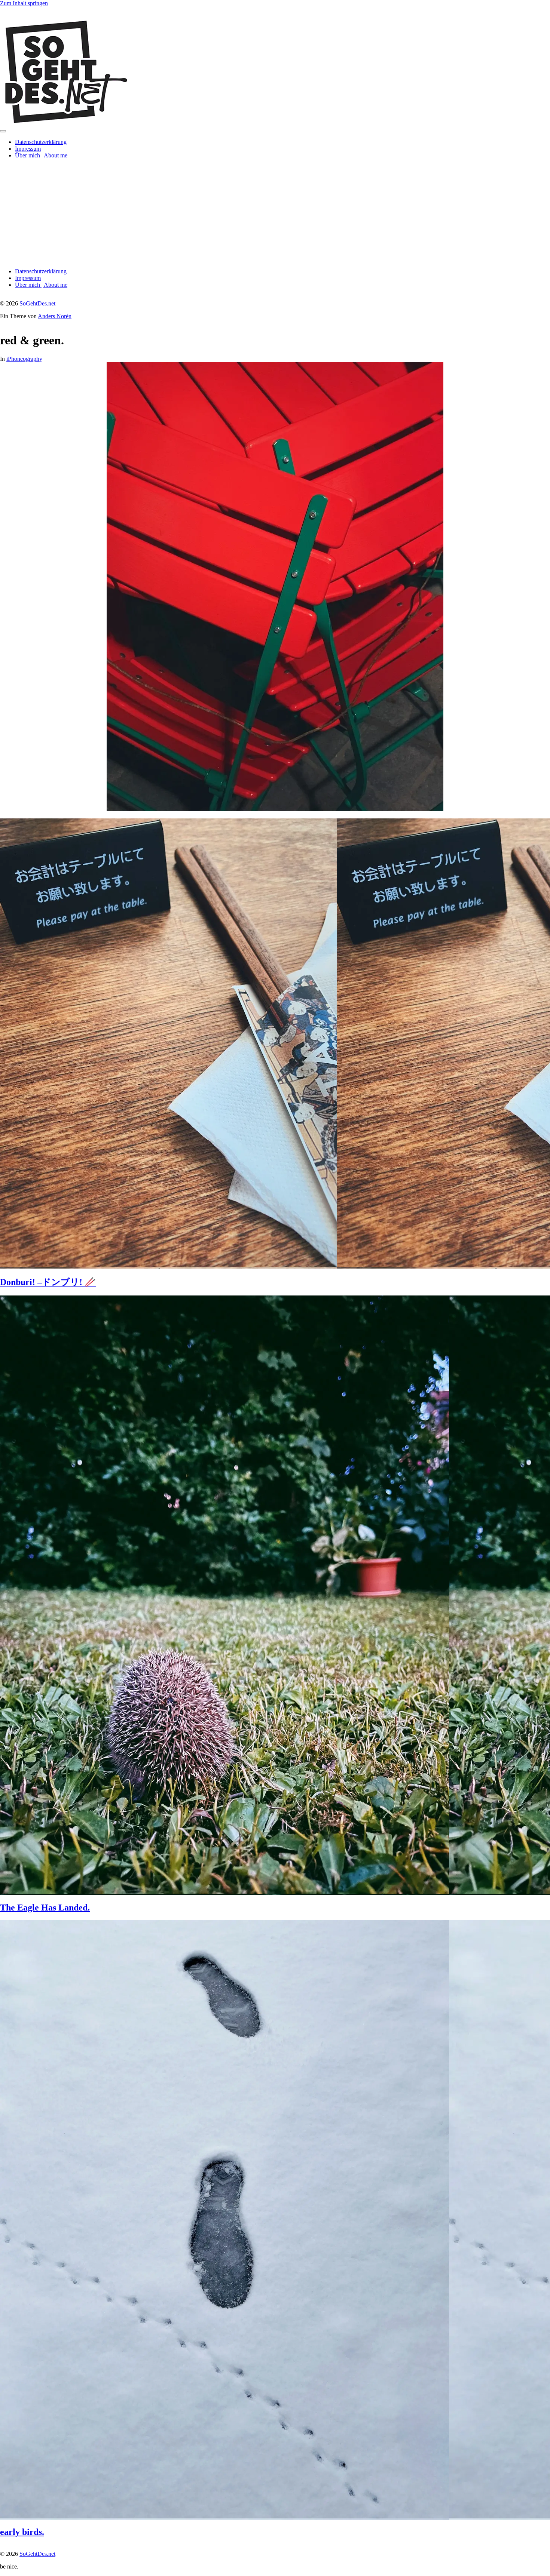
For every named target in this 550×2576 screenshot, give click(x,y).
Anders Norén (55, 316)
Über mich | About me (41, 155)
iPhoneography (24, 359)
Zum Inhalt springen (24, 3)
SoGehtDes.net (37, 303)
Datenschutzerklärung (41, 142)
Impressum (28, 149)
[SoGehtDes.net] (65, 122)
